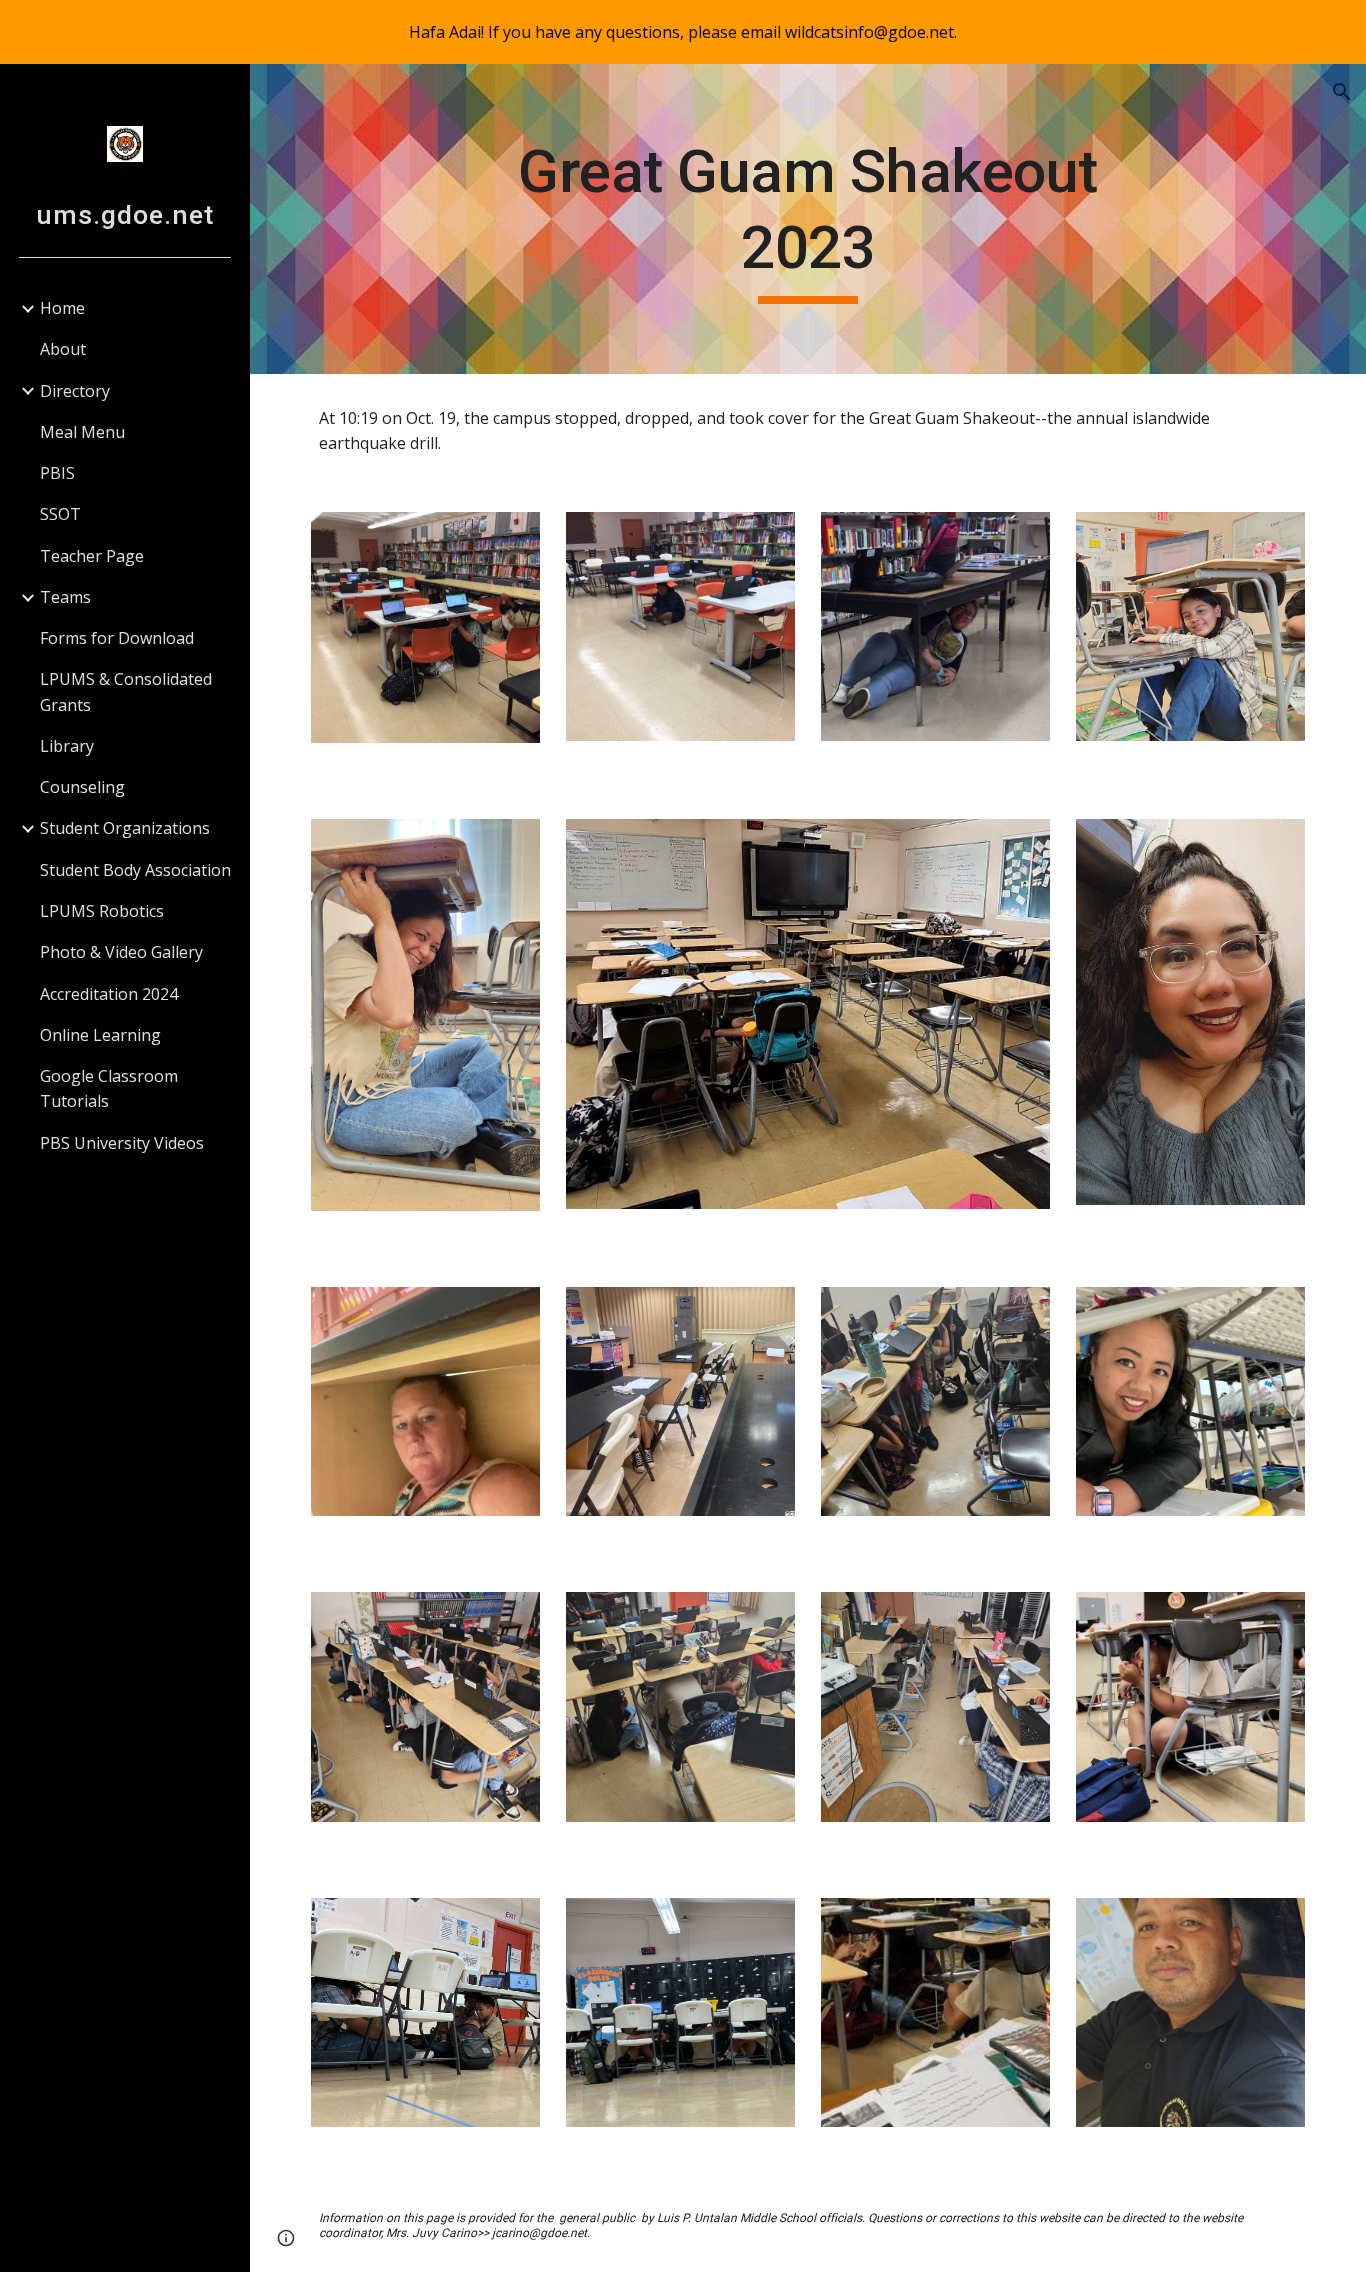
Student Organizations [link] (125, 828)
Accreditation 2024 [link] (109, 994)
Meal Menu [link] (82, 432)
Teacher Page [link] (92, 556)
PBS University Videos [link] (122, 1143)
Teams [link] (65, 597)
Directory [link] (75, 391)
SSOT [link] (60, 514)
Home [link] (62, 308)
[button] (1342, 92)
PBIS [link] (57, 473)
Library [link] (67, 746)
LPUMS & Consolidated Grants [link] (126, 691)
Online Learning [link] (100, 1035)
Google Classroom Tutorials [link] (109, 1088)
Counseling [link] (82, 787)
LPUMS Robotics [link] (102, 911)
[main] (808, 218)
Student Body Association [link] (135, 870)
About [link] (63, 349)
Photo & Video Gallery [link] (121, 952)
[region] (683, 32)
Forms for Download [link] (117, 638)
